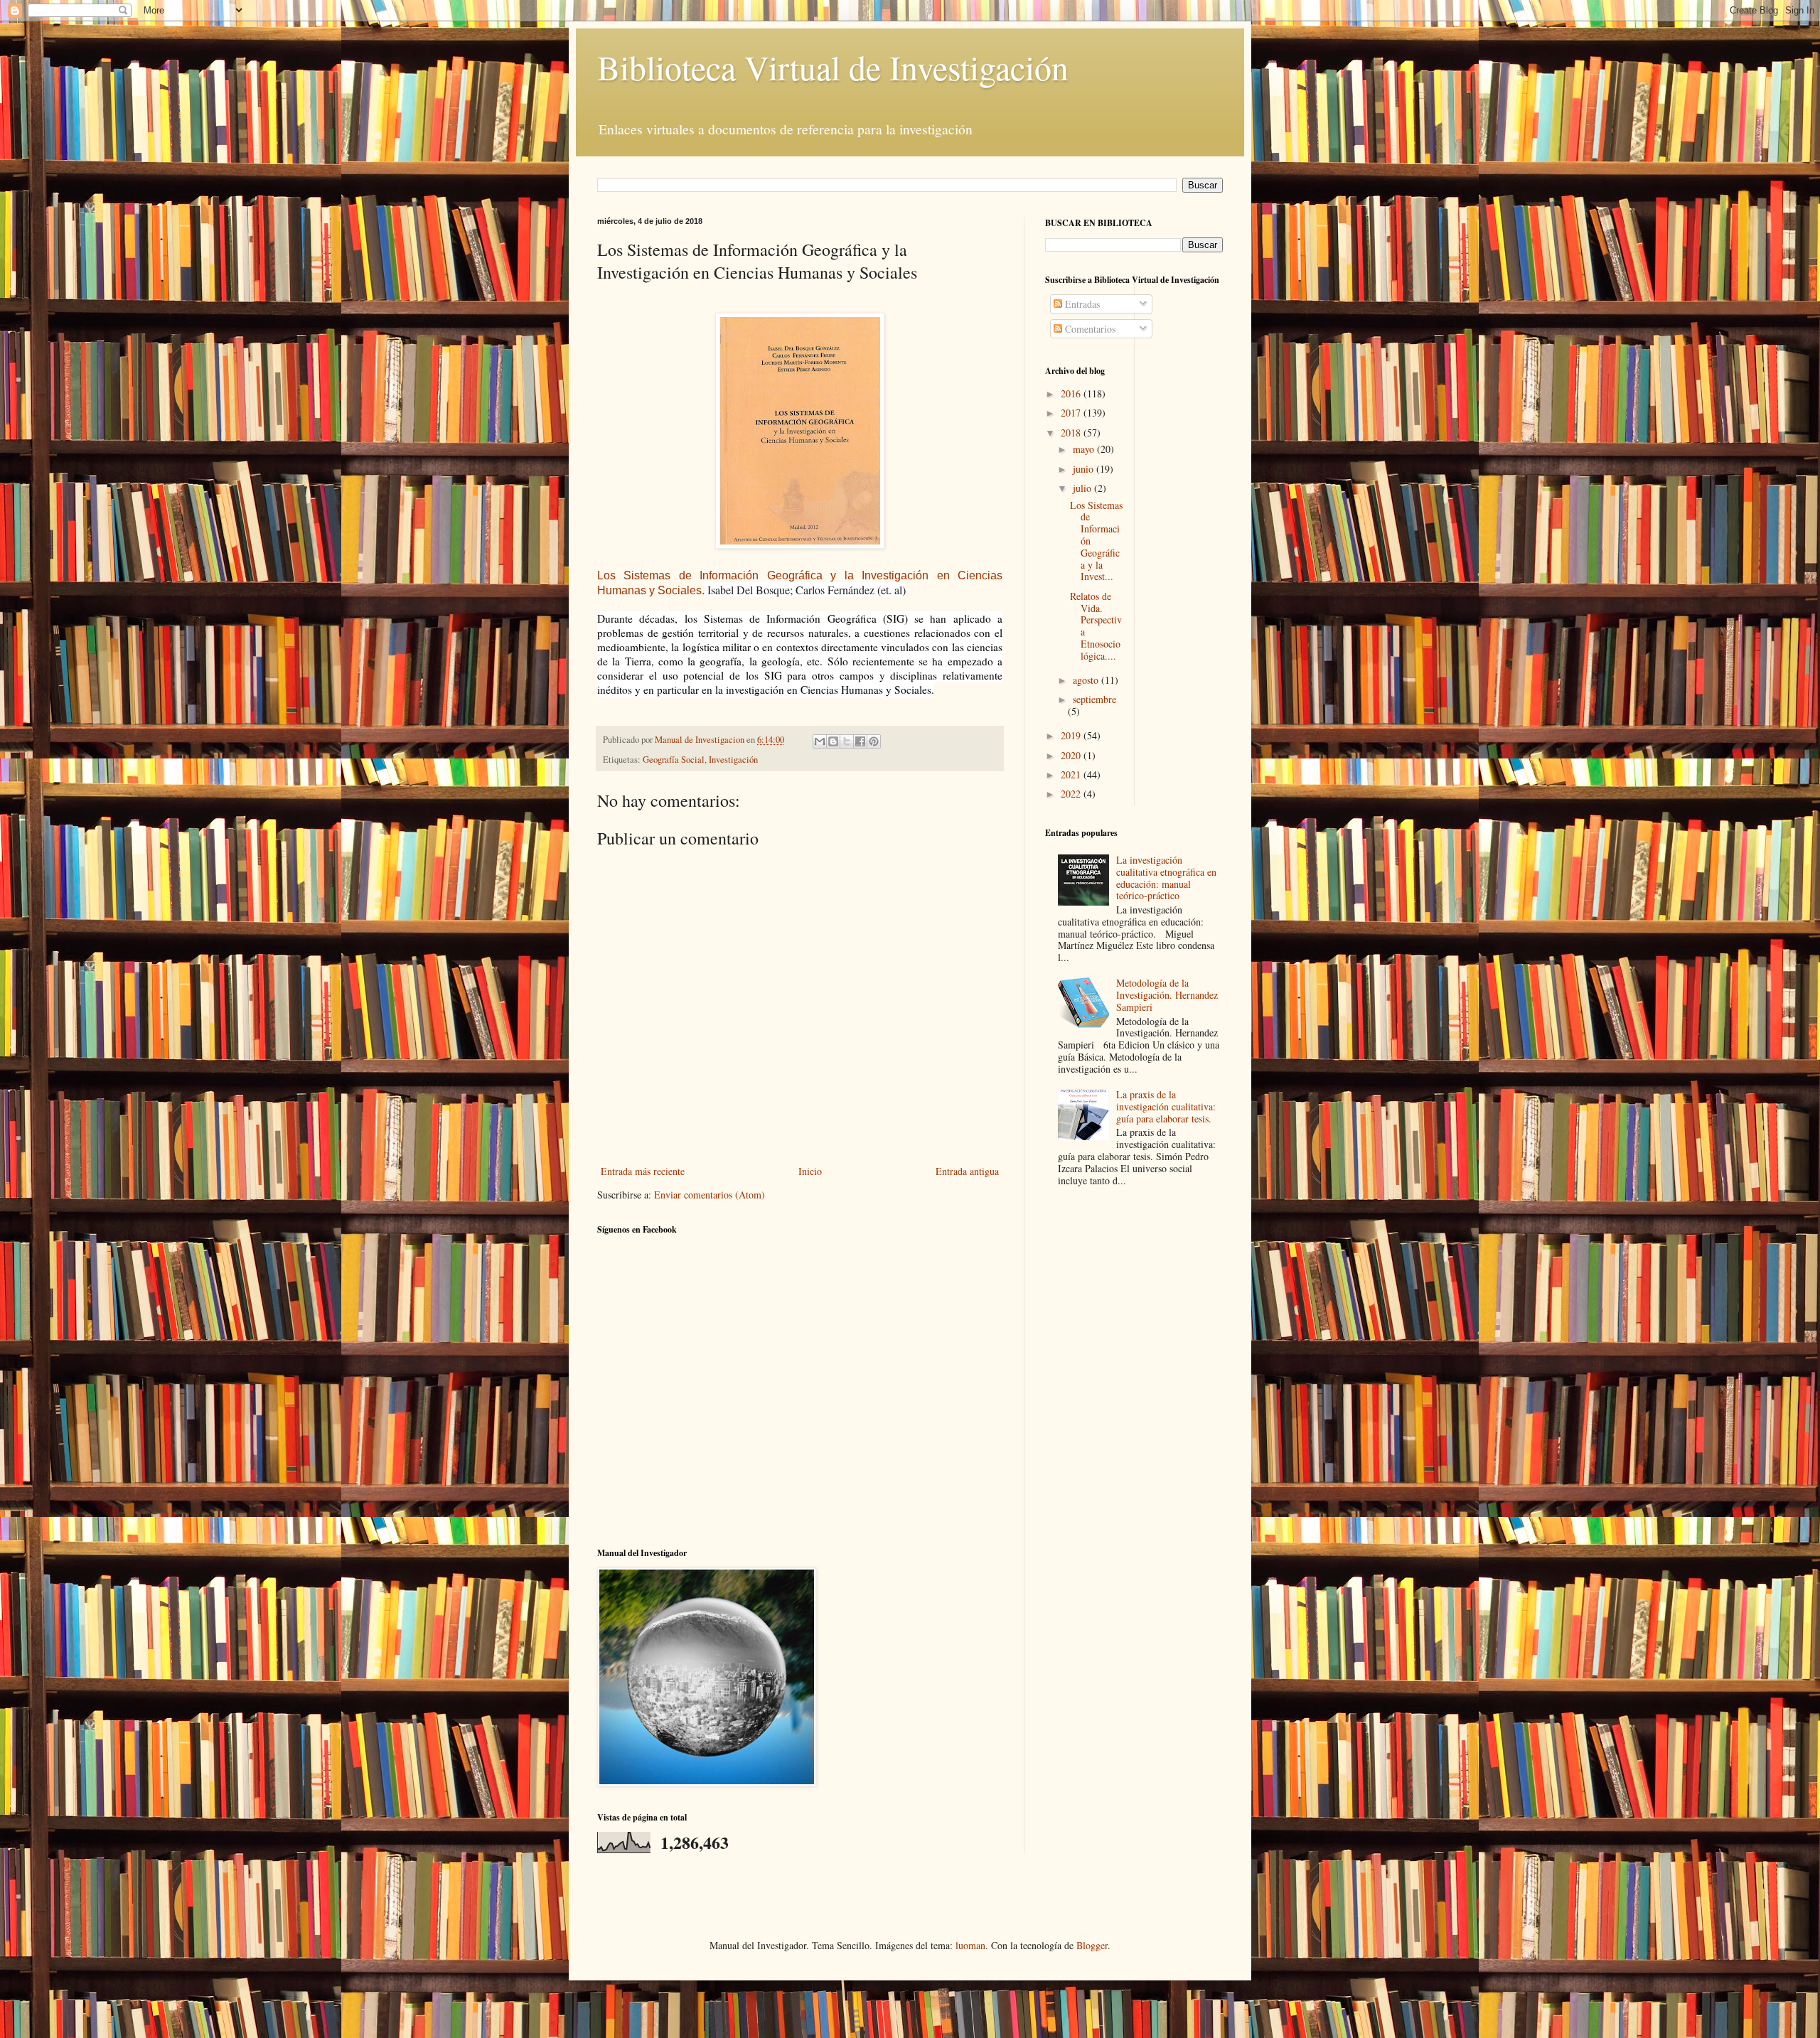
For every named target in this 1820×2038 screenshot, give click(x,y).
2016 (1072, 393)
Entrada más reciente (643, 1171)
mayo (1085, 449)
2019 (1072, 735)
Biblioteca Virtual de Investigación (833, 67)
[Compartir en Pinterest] (874, 741)
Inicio (810, 1171)
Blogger (1092, 1945)
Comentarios (1089, 329)
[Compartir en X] (847, 741)
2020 (1072, 755)
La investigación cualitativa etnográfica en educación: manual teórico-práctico (1166, 878)
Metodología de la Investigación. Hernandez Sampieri (1167, 995)
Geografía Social (674, 760)
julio (1083, 488)
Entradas (1081, 304)
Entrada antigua (967, 1171)
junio (1085, 469)
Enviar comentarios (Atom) (710, 1195)
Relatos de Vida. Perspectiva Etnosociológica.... (1096, 626)
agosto (1087, 680)
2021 (1072, 774)
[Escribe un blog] (833, 741)
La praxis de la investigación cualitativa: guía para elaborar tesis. (1166, 1106)
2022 (1072, 794)
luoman (970, 1945)
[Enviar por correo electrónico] (820, 741)
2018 (1072, 433)
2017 (1072, 413)
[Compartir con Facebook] (860, 741)
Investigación (733, 760)
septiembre (1094, 699)
